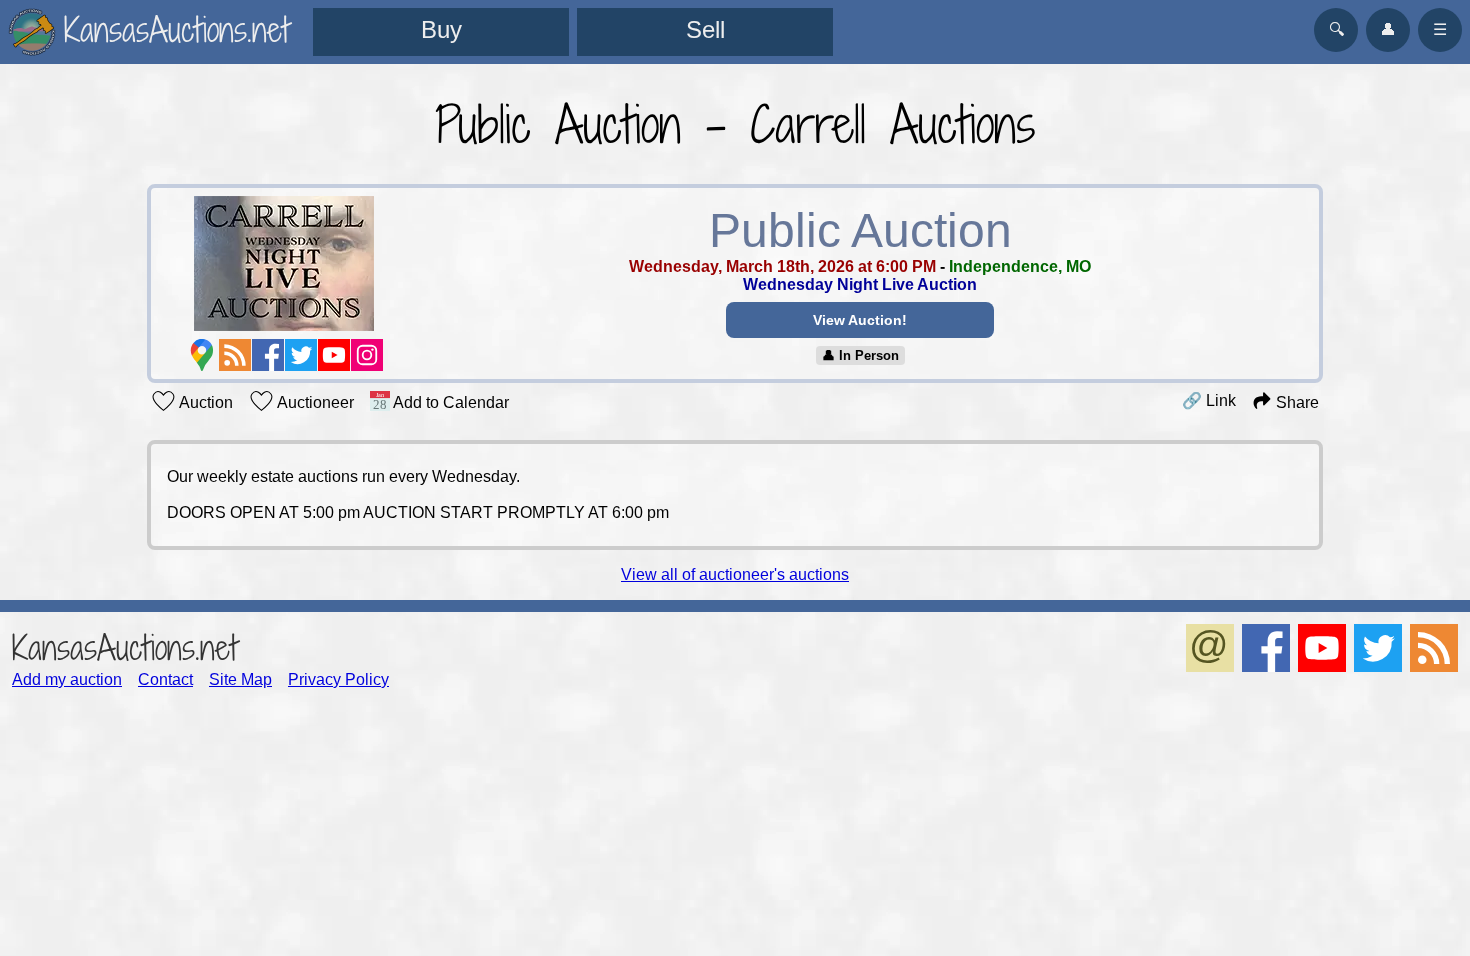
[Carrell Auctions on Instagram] (367, 355)
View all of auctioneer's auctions (735, 574)
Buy (441, 29)
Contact (165, 679)
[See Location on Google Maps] (202, 355)
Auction (204, 402)
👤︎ (1388, 29)
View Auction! (860, 320)
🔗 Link (1209, 400)
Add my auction (67, 679)
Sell (705, 29)
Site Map (240, 679)
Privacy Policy (338, 679)
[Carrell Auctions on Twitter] (301, 355)
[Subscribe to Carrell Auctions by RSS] (235, 355)
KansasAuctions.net (124, 647)
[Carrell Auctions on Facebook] (268, 355)
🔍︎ (1336, 29)
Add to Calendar (449, 402)
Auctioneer (314, 402)
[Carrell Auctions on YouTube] (334, 355)
